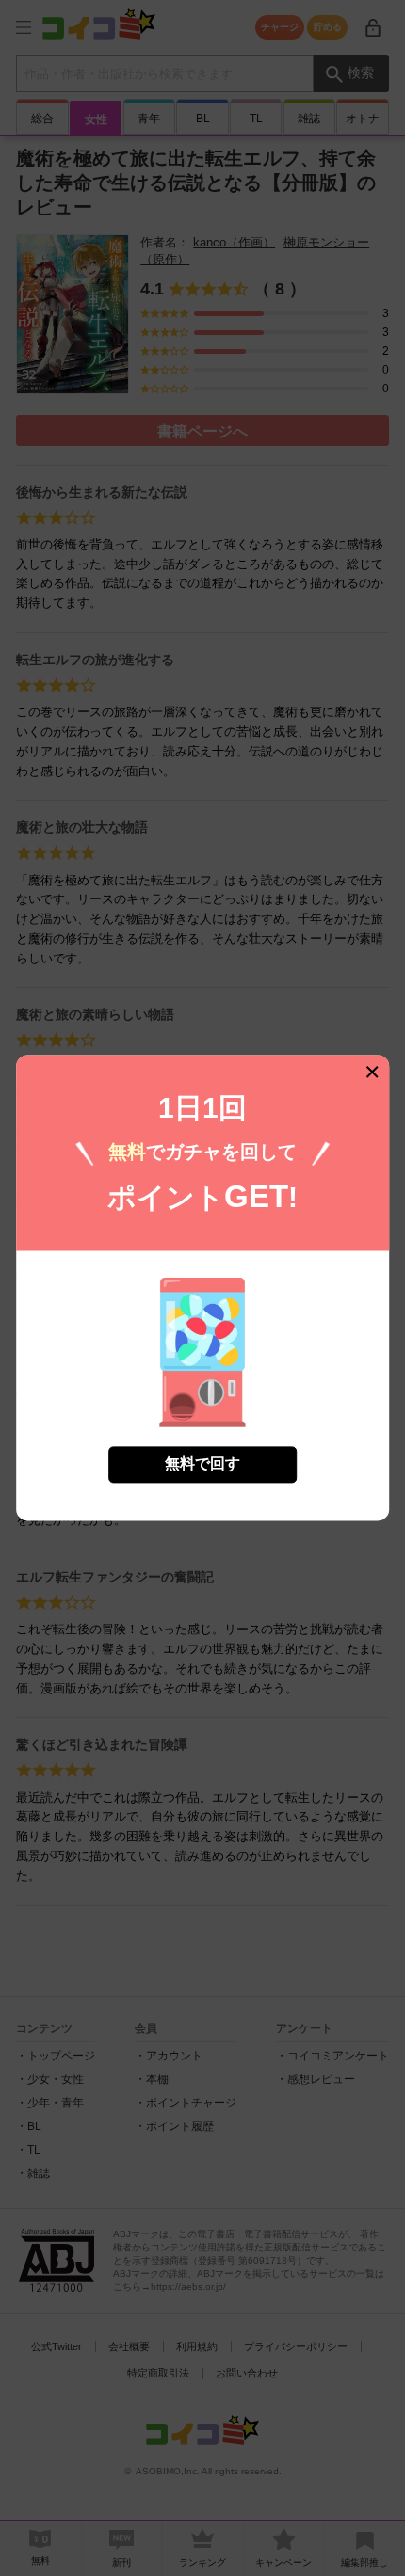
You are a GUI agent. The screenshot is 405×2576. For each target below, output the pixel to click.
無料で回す (202, 1464)
